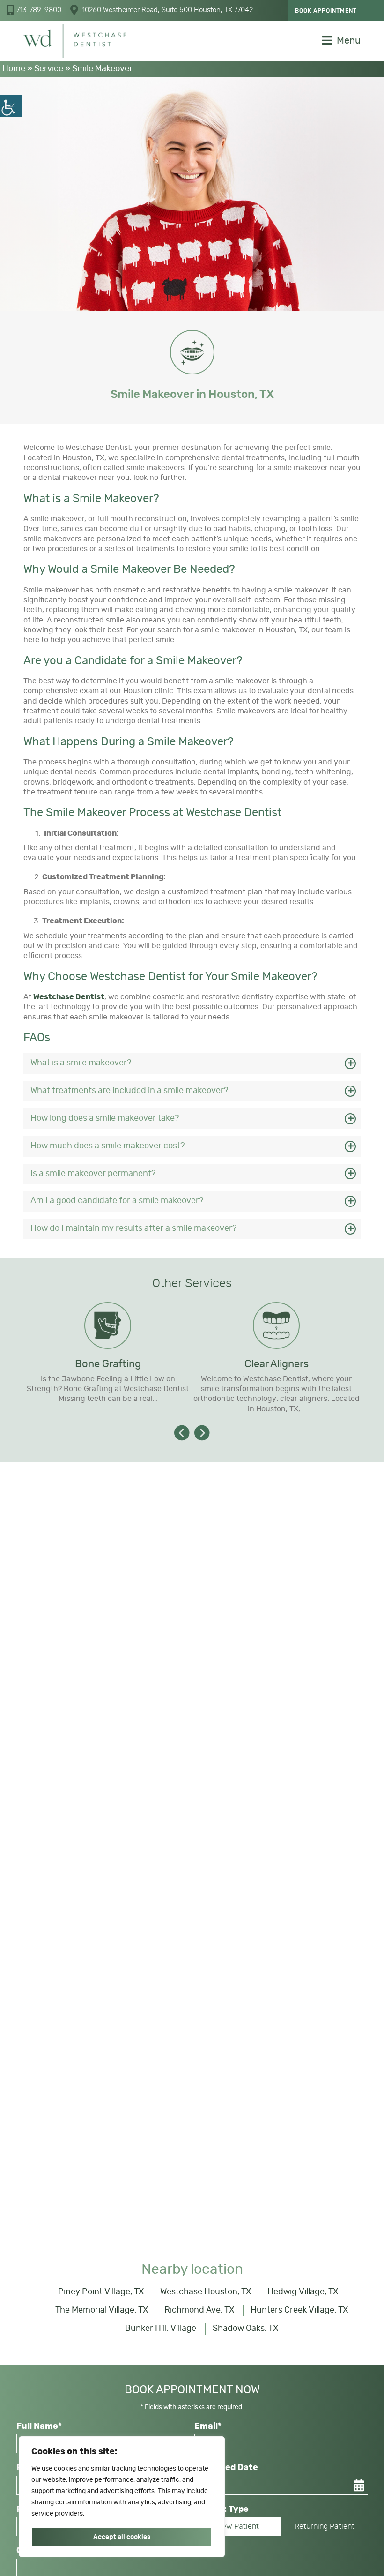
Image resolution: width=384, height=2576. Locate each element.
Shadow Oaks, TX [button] (245, 2329)
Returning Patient (325, 2526)
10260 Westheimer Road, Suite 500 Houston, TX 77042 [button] (167, 10)
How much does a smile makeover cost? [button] (108, 1146)
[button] (11, 106)
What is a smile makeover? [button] (81, 1063)
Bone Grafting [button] (108, 1364)
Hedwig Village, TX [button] (303, 2292)
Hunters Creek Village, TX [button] (299, 2310)
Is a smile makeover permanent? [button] (93, 1174)
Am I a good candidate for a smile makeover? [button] (117, 1201)
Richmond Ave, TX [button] (199, 2310)
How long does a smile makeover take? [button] (105, 1118)
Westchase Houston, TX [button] (206, 2292)
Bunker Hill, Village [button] (161, 2329)
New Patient (238, 2526)
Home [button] (14, 69)
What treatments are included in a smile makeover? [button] (129, 1091)
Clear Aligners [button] (277, 1364)
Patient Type (222, 2509)
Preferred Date (226, 2468)
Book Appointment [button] (326, 11)
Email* (208, 2426)
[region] (122, 2497)
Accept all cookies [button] (122, 2537)
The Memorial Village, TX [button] (102, 2310)
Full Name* (39, 2426)
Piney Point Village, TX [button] (101, 2292)
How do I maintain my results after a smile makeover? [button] (134, 1228)
